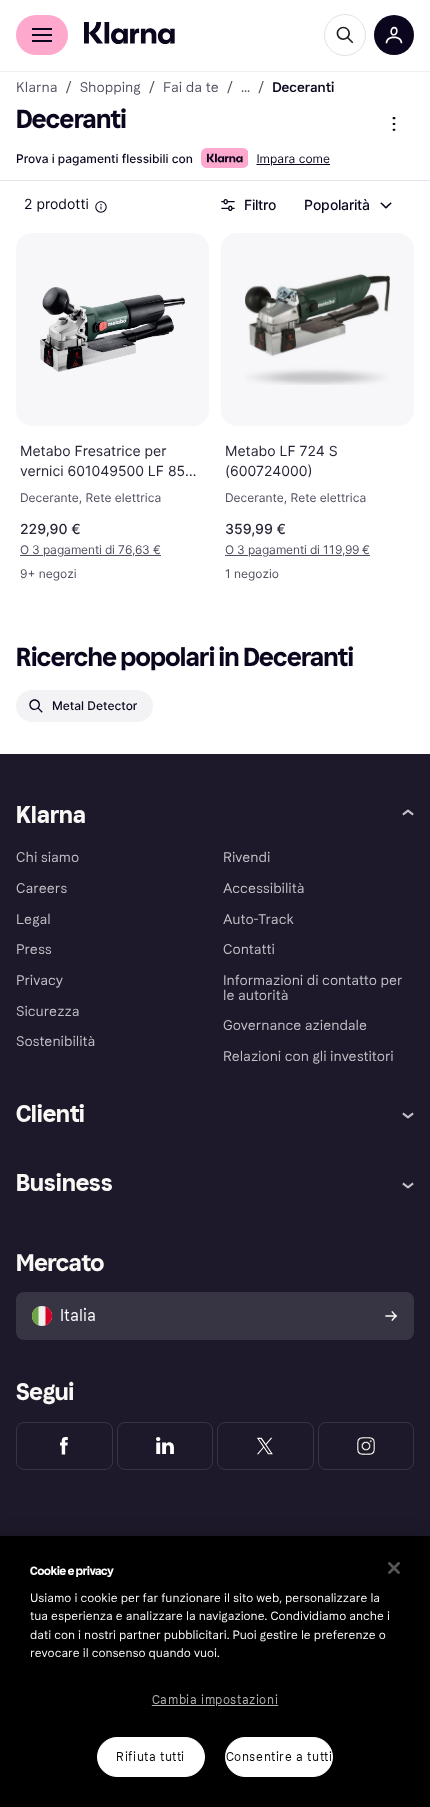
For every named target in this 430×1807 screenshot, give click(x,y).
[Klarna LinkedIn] (165, 1446)
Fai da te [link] (191, 88)
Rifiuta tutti (150, 1757)
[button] (112, 550)
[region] (215, 1671)
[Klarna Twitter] (265, 1446)
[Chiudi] (394, 1568)
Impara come (293, 158)
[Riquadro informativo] (101, 207)
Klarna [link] (36, 88)
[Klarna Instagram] (366, 1446)
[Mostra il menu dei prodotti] (394, 124)
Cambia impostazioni (215, 1700)
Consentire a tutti (279, 1757)
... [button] (245, 88)
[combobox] (347, 205)
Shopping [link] (110, 88)
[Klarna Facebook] (64, 1446)
